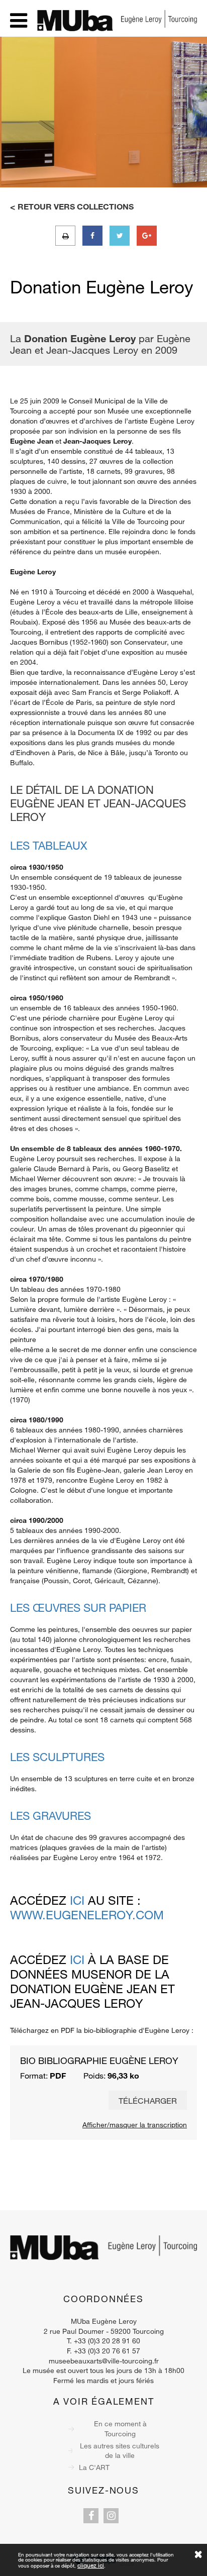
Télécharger (148, 2100)
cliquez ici (91, 2565)
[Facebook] (91, 2516)
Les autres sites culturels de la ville (120, 2451)
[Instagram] (111, 2516)
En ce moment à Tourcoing (120, 2429)
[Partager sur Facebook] (92, 236)
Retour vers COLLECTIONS (76, 207)
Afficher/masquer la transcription (135, 2125)
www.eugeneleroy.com (87, 1915)
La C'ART (94, 2467)
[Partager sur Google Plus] (147, 236)
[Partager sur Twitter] (120, 236)
